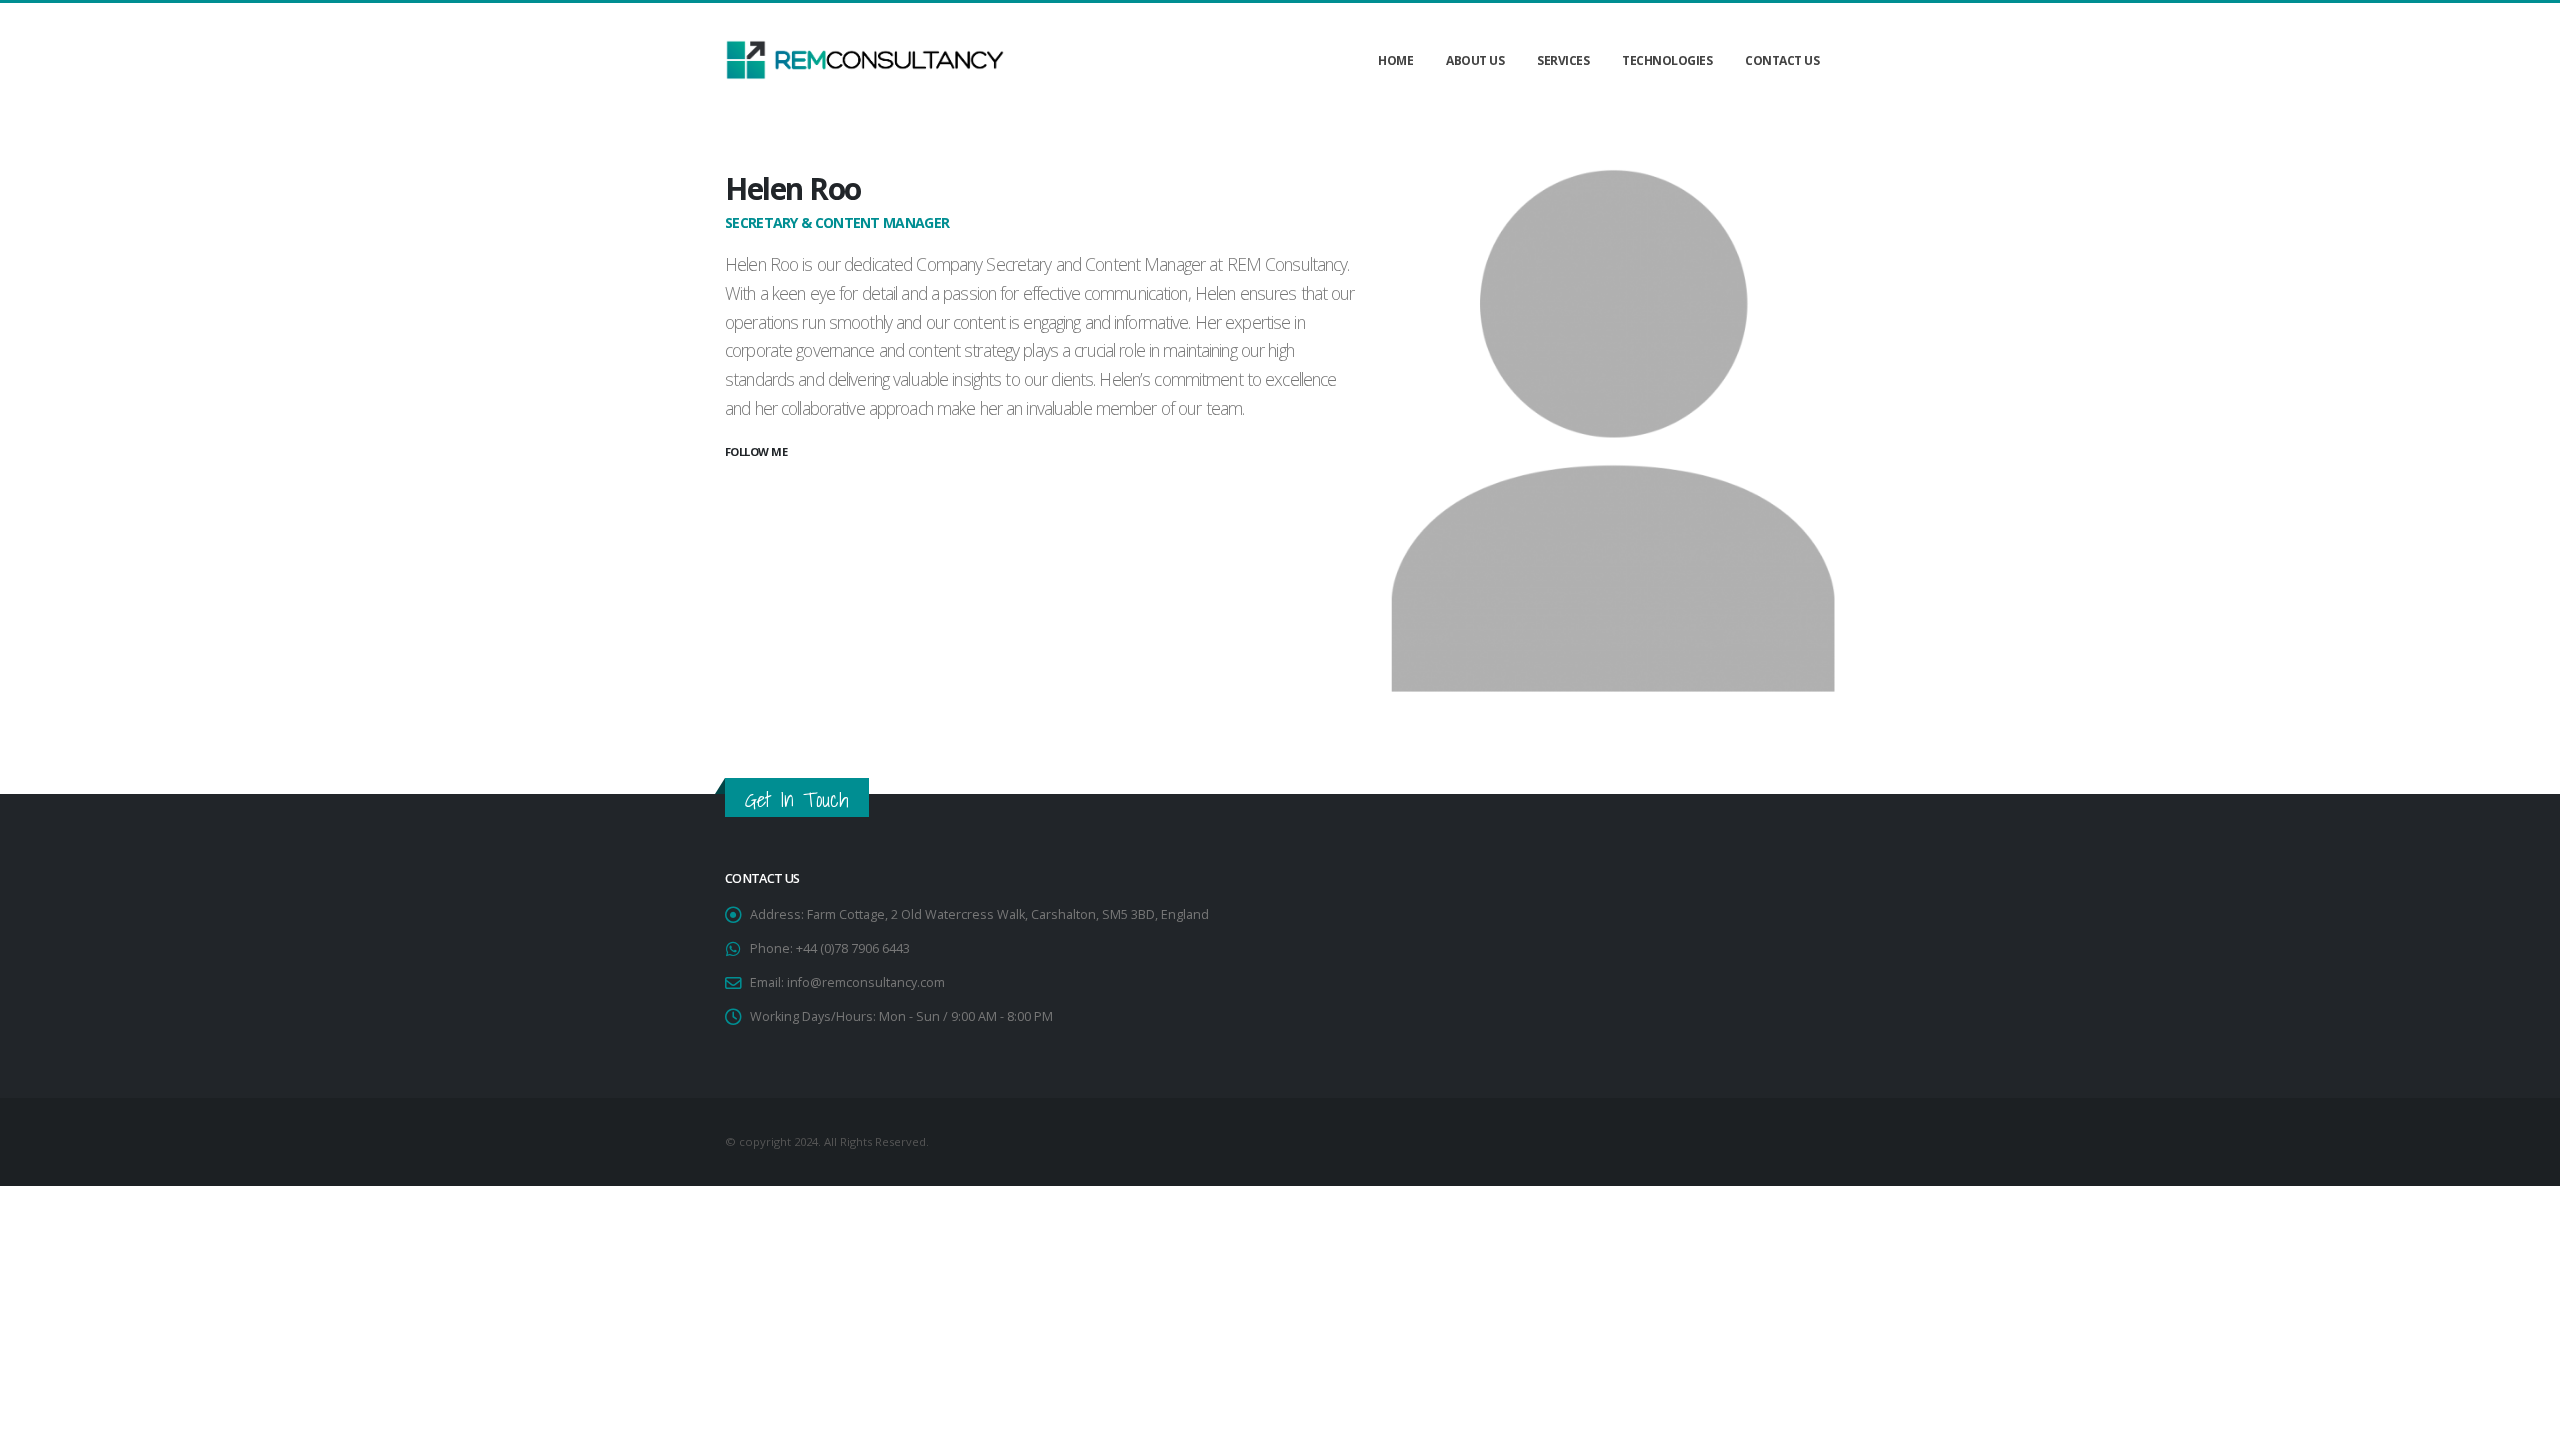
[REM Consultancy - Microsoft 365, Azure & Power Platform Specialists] (865, 60)
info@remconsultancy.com (866, 982)
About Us (1475, 60)
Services (1563, 60)
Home (1395, 60)
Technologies (1667, 60)
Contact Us (1782, 60)
